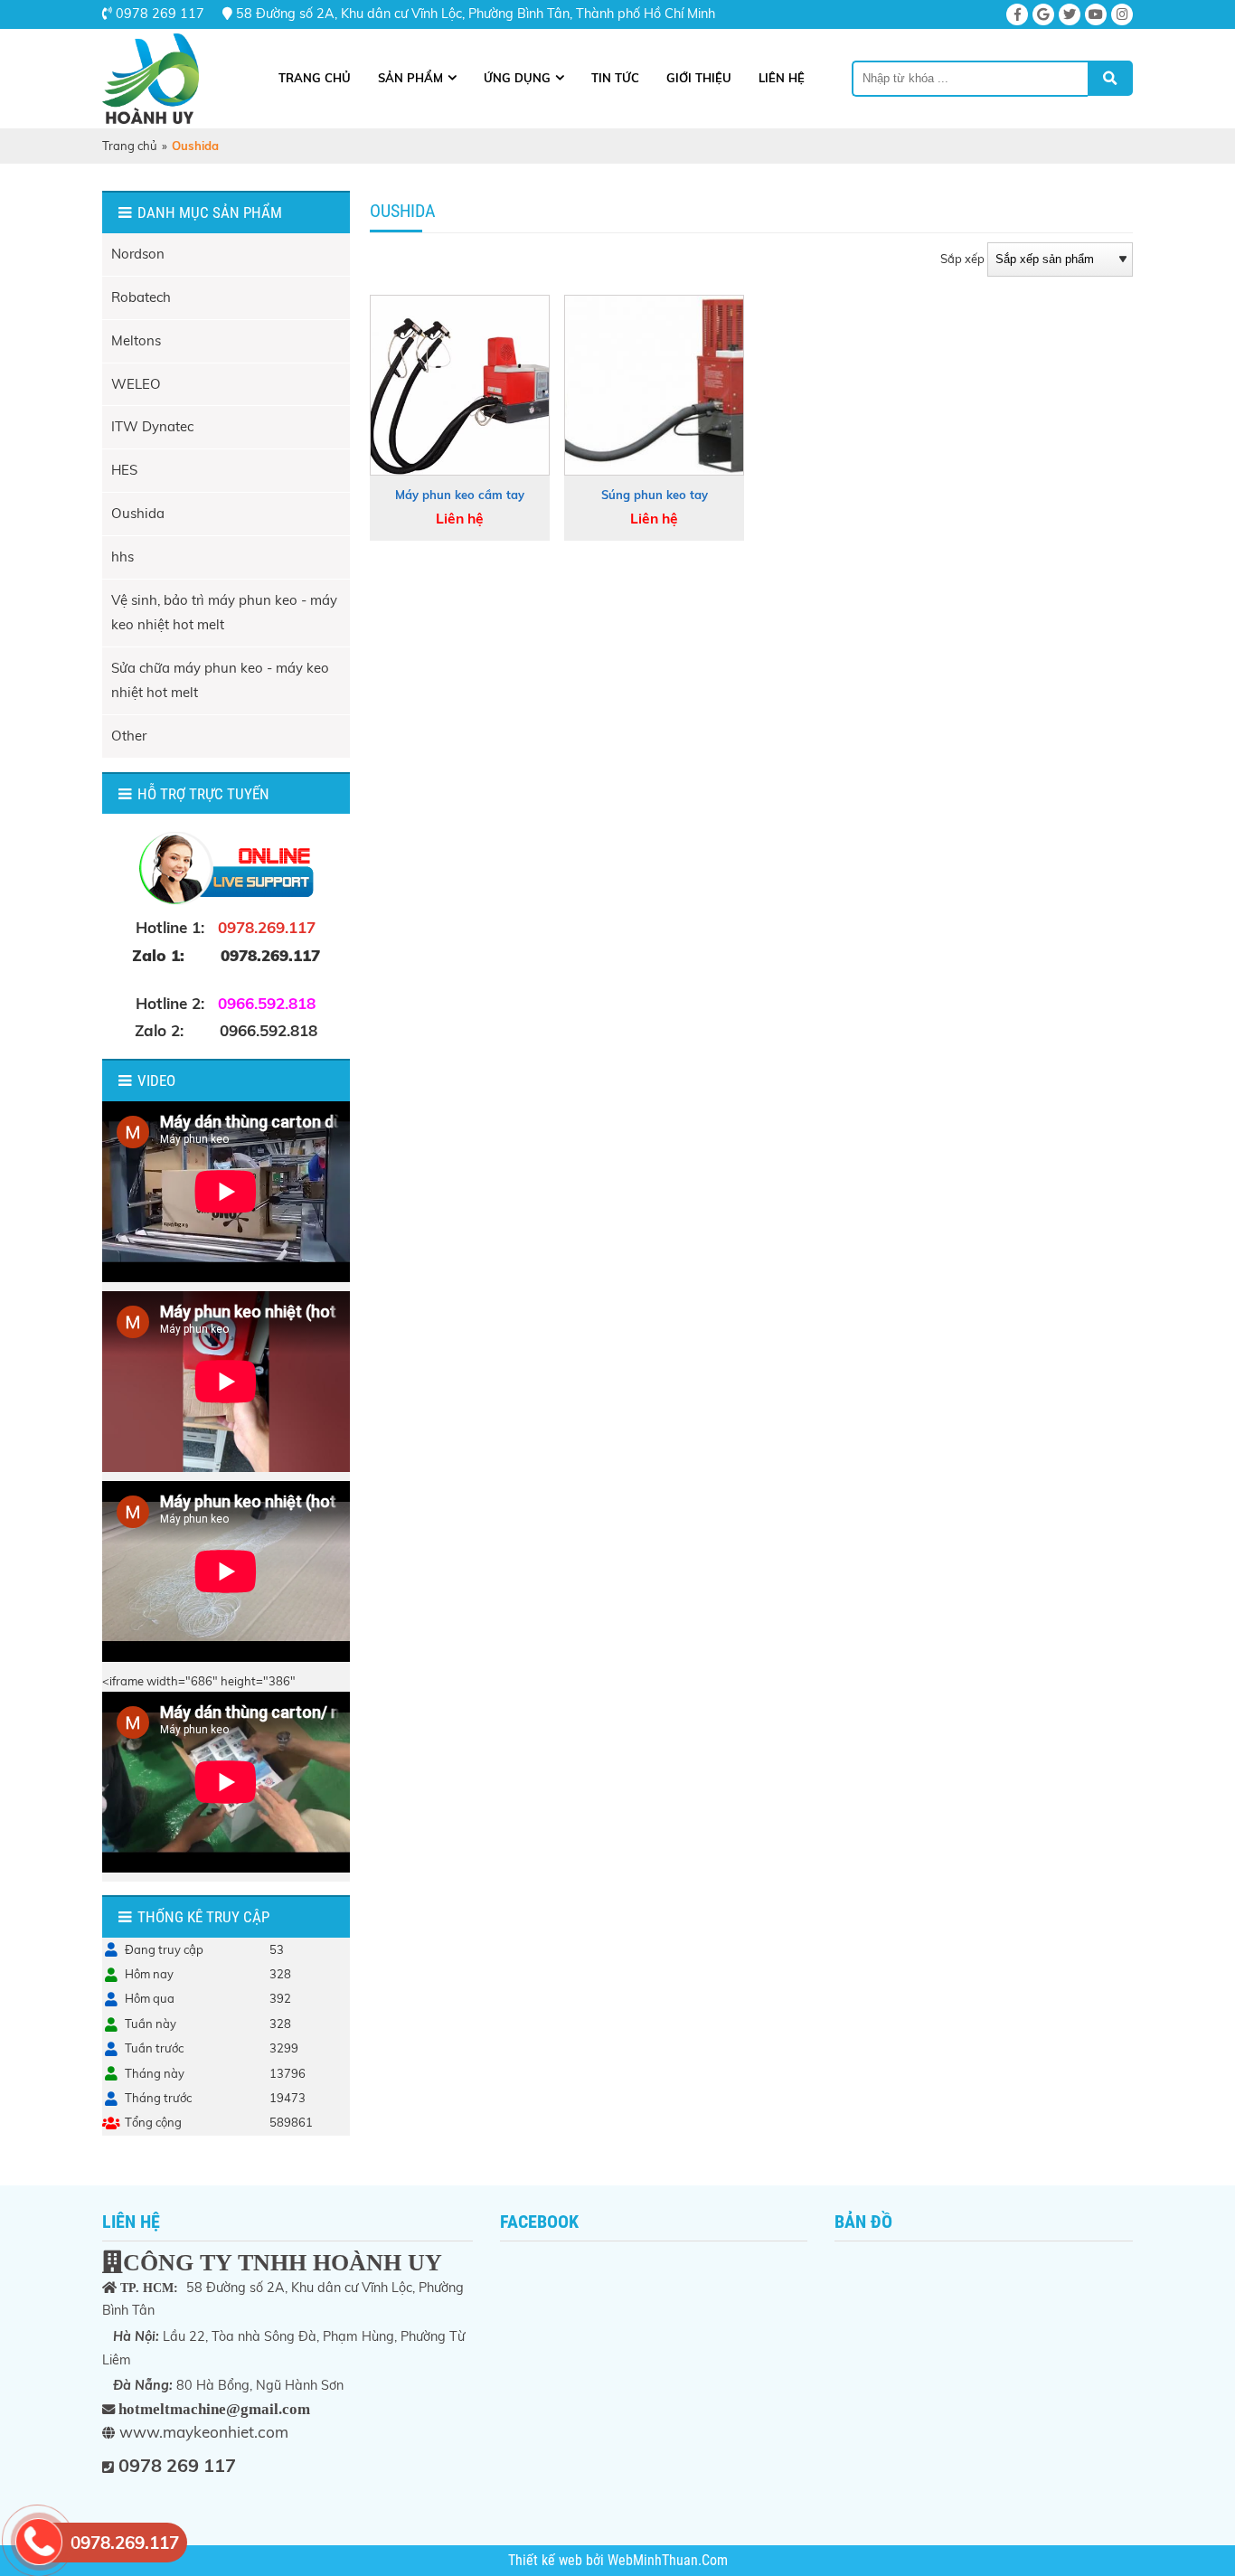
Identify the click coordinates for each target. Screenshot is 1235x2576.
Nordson (138, 254)
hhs (123, 557)
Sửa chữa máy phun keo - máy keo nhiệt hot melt (220, 680)
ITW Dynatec (152, 426)
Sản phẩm (410, 78)
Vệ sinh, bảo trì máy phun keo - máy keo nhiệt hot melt (224, 612)
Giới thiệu (699, 78)
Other (129, 736)
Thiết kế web (547, 2561)
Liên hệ (782, 78)
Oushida (138, 513)
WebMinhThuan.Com (668, 2561)
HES (124, 470)
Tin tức (615, 78)
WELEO (136, 384)
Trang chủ (315, 78)
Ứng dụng (517, 78)
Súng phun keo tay (655, 495)
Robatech (141, 297)
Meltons (136, 340)
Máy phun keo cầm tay (460, 495)
